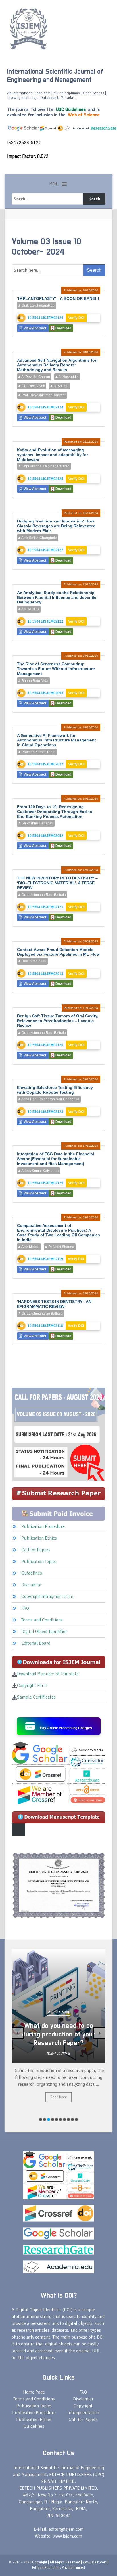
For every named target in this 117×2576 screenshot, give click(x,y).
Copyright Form (32, 1686)
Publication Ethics (39, 1538)
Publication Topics (39, 1562)
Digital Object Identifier (44, 1632)
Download (63, 328)
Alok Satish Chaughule (39, 538)
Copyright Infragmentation (47, 1597)
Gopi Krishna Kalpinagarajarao (45, 466)
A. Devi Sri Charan (35, 377)
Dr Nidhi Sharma (61, 1247)
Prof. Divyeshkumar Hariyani (43, 395)
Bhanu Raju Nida (35, 681)
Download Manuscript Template (48, 1674)
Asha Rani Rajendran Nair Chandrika (50, 1099)
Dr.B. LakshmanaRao (38, 306)
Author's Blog (58, 2012)
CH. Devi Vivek (33, 386)
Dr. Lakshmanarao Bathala (42, 1314)
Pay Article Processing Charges (66, 1728)
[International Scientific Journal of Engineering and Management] (28, 28)
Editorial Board (36, 1643)
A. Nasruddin (68, 377)
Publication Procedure (43, 1526)
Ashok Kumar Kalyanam (40, 1171)
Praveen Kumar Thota (38, 752)
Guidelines (32, 1573)
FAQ (25, 1608)
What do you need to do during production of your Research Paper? (59, 2034)
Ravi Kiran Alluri (34, 961)
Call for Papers (36, 1550)
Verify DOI (76, 318)
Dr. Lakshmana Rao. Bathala (43, 895)
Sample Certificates (36, 1697)
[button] (54, 184)
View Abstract (35, 328)
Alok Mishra (30, 1247)
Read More (59, 2097)
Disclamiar (32, 1585)
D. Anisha (61, 386)
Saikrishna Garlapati (37, 823)
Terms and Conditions (42, 1620)
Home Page (34, 2392)
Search (94, 199)
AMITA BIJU (30, 609)
